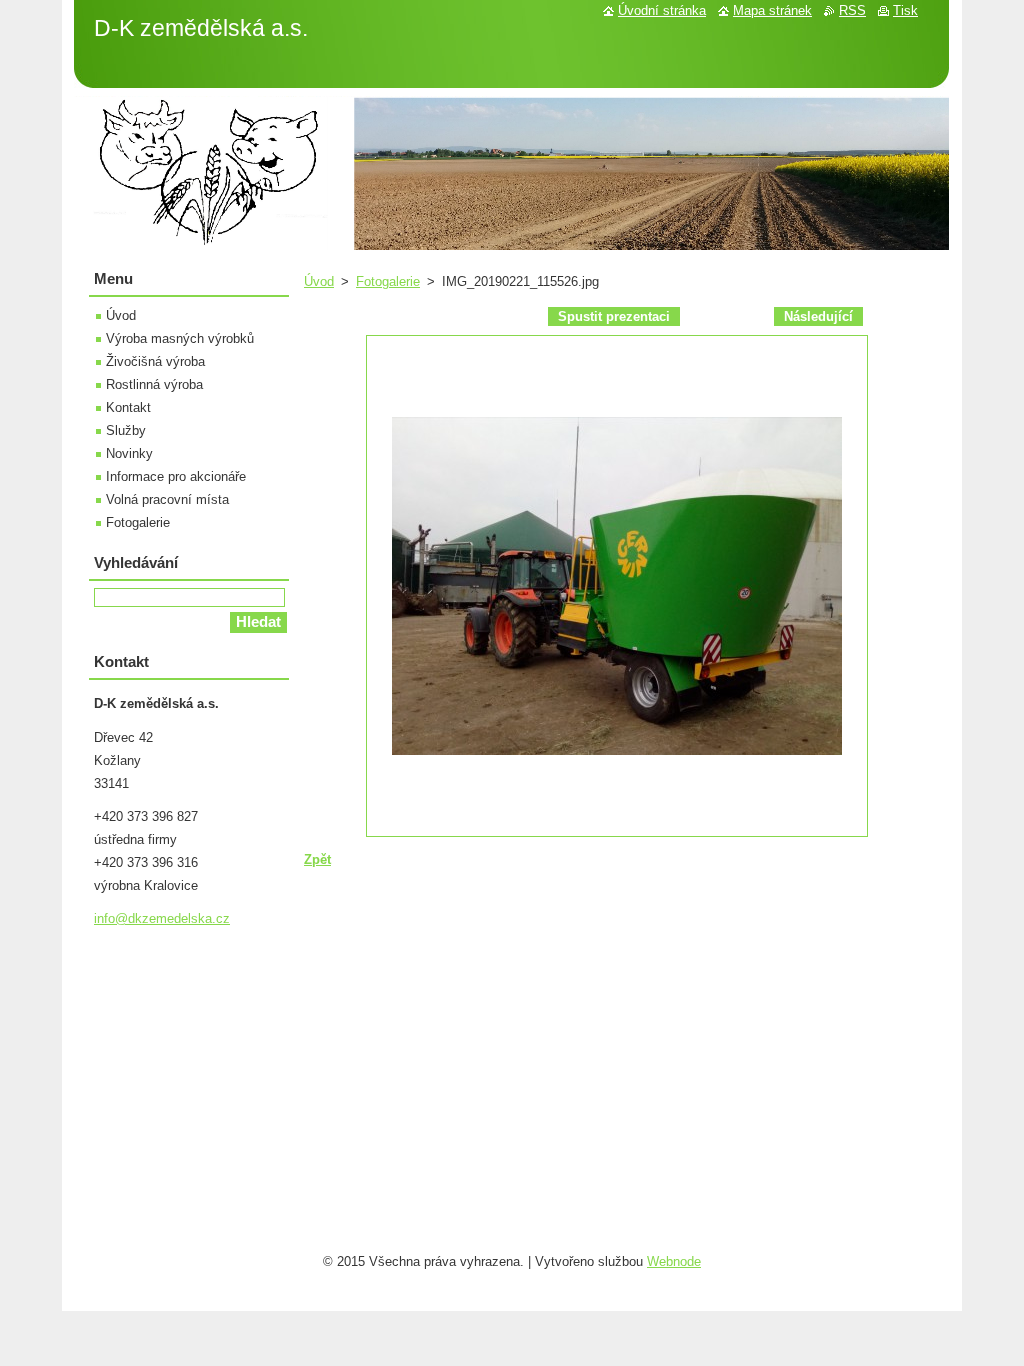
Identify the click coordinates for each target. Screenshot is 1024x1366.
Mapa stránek (772, 10)
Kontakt (128, 407)
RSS (852, 10)
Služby (126, 430)
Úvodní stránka (662, 10)
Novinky (129, 453)
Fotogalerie (388, 281)
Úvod (319, 281)
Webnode (674, 1261)
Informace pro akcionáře (176, 476)
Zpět (317, 859)
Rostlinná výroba (154, 384)
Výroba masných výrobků (180, 338)
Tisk (905, 10)
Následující (818, 316)
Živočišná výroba (155, 361)
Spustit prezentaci (614, 316)
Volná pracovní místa (167, 499)
